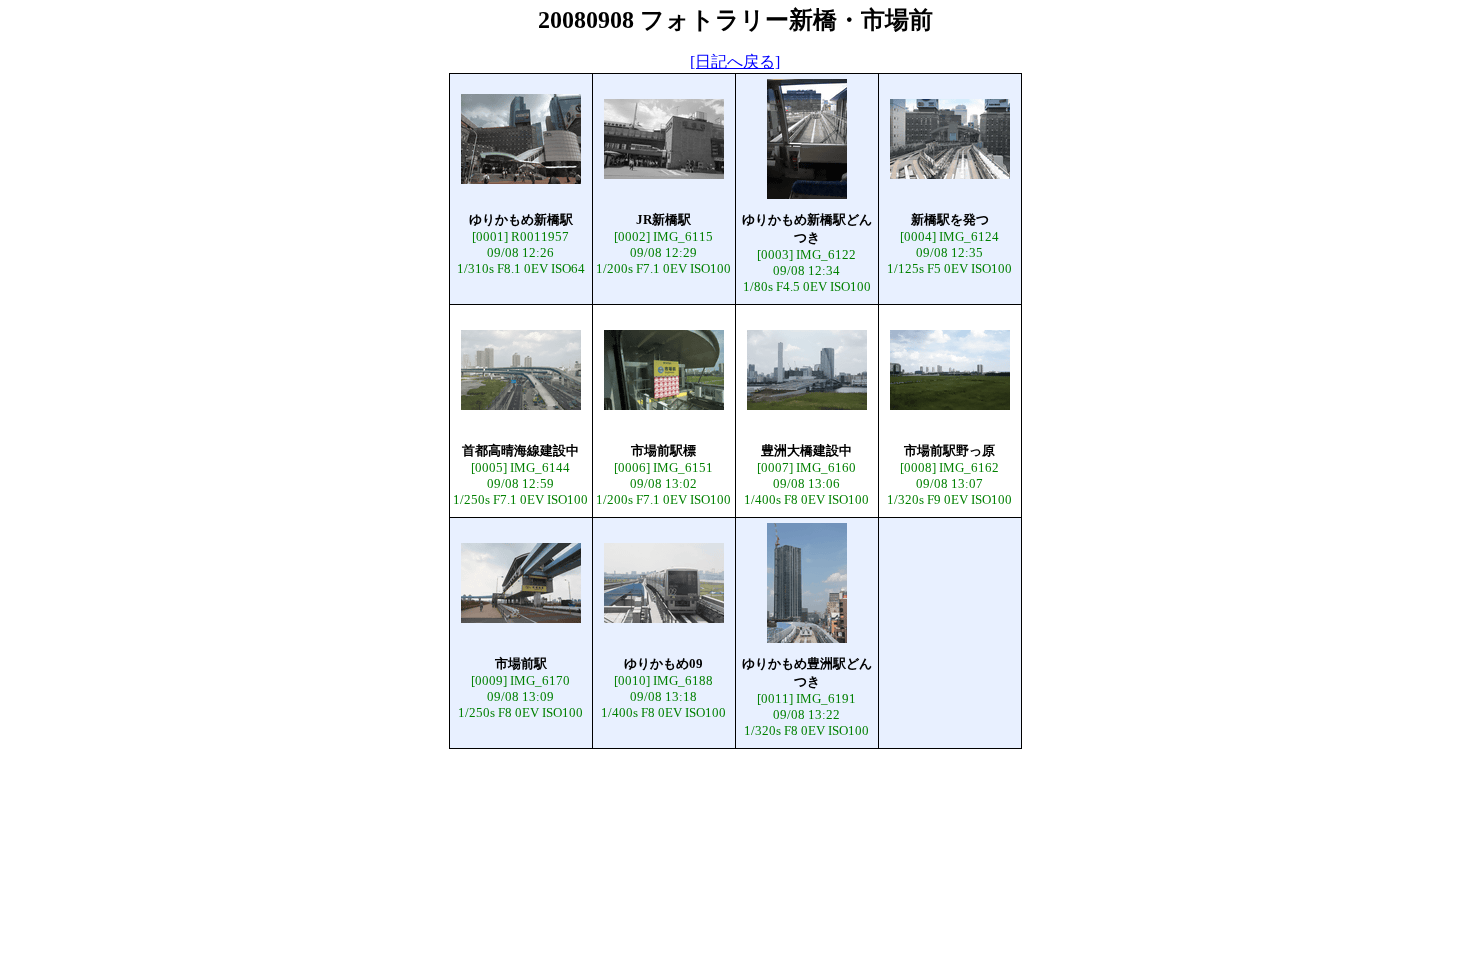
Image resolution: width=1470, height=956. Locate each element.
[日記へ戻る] (735, 61)
